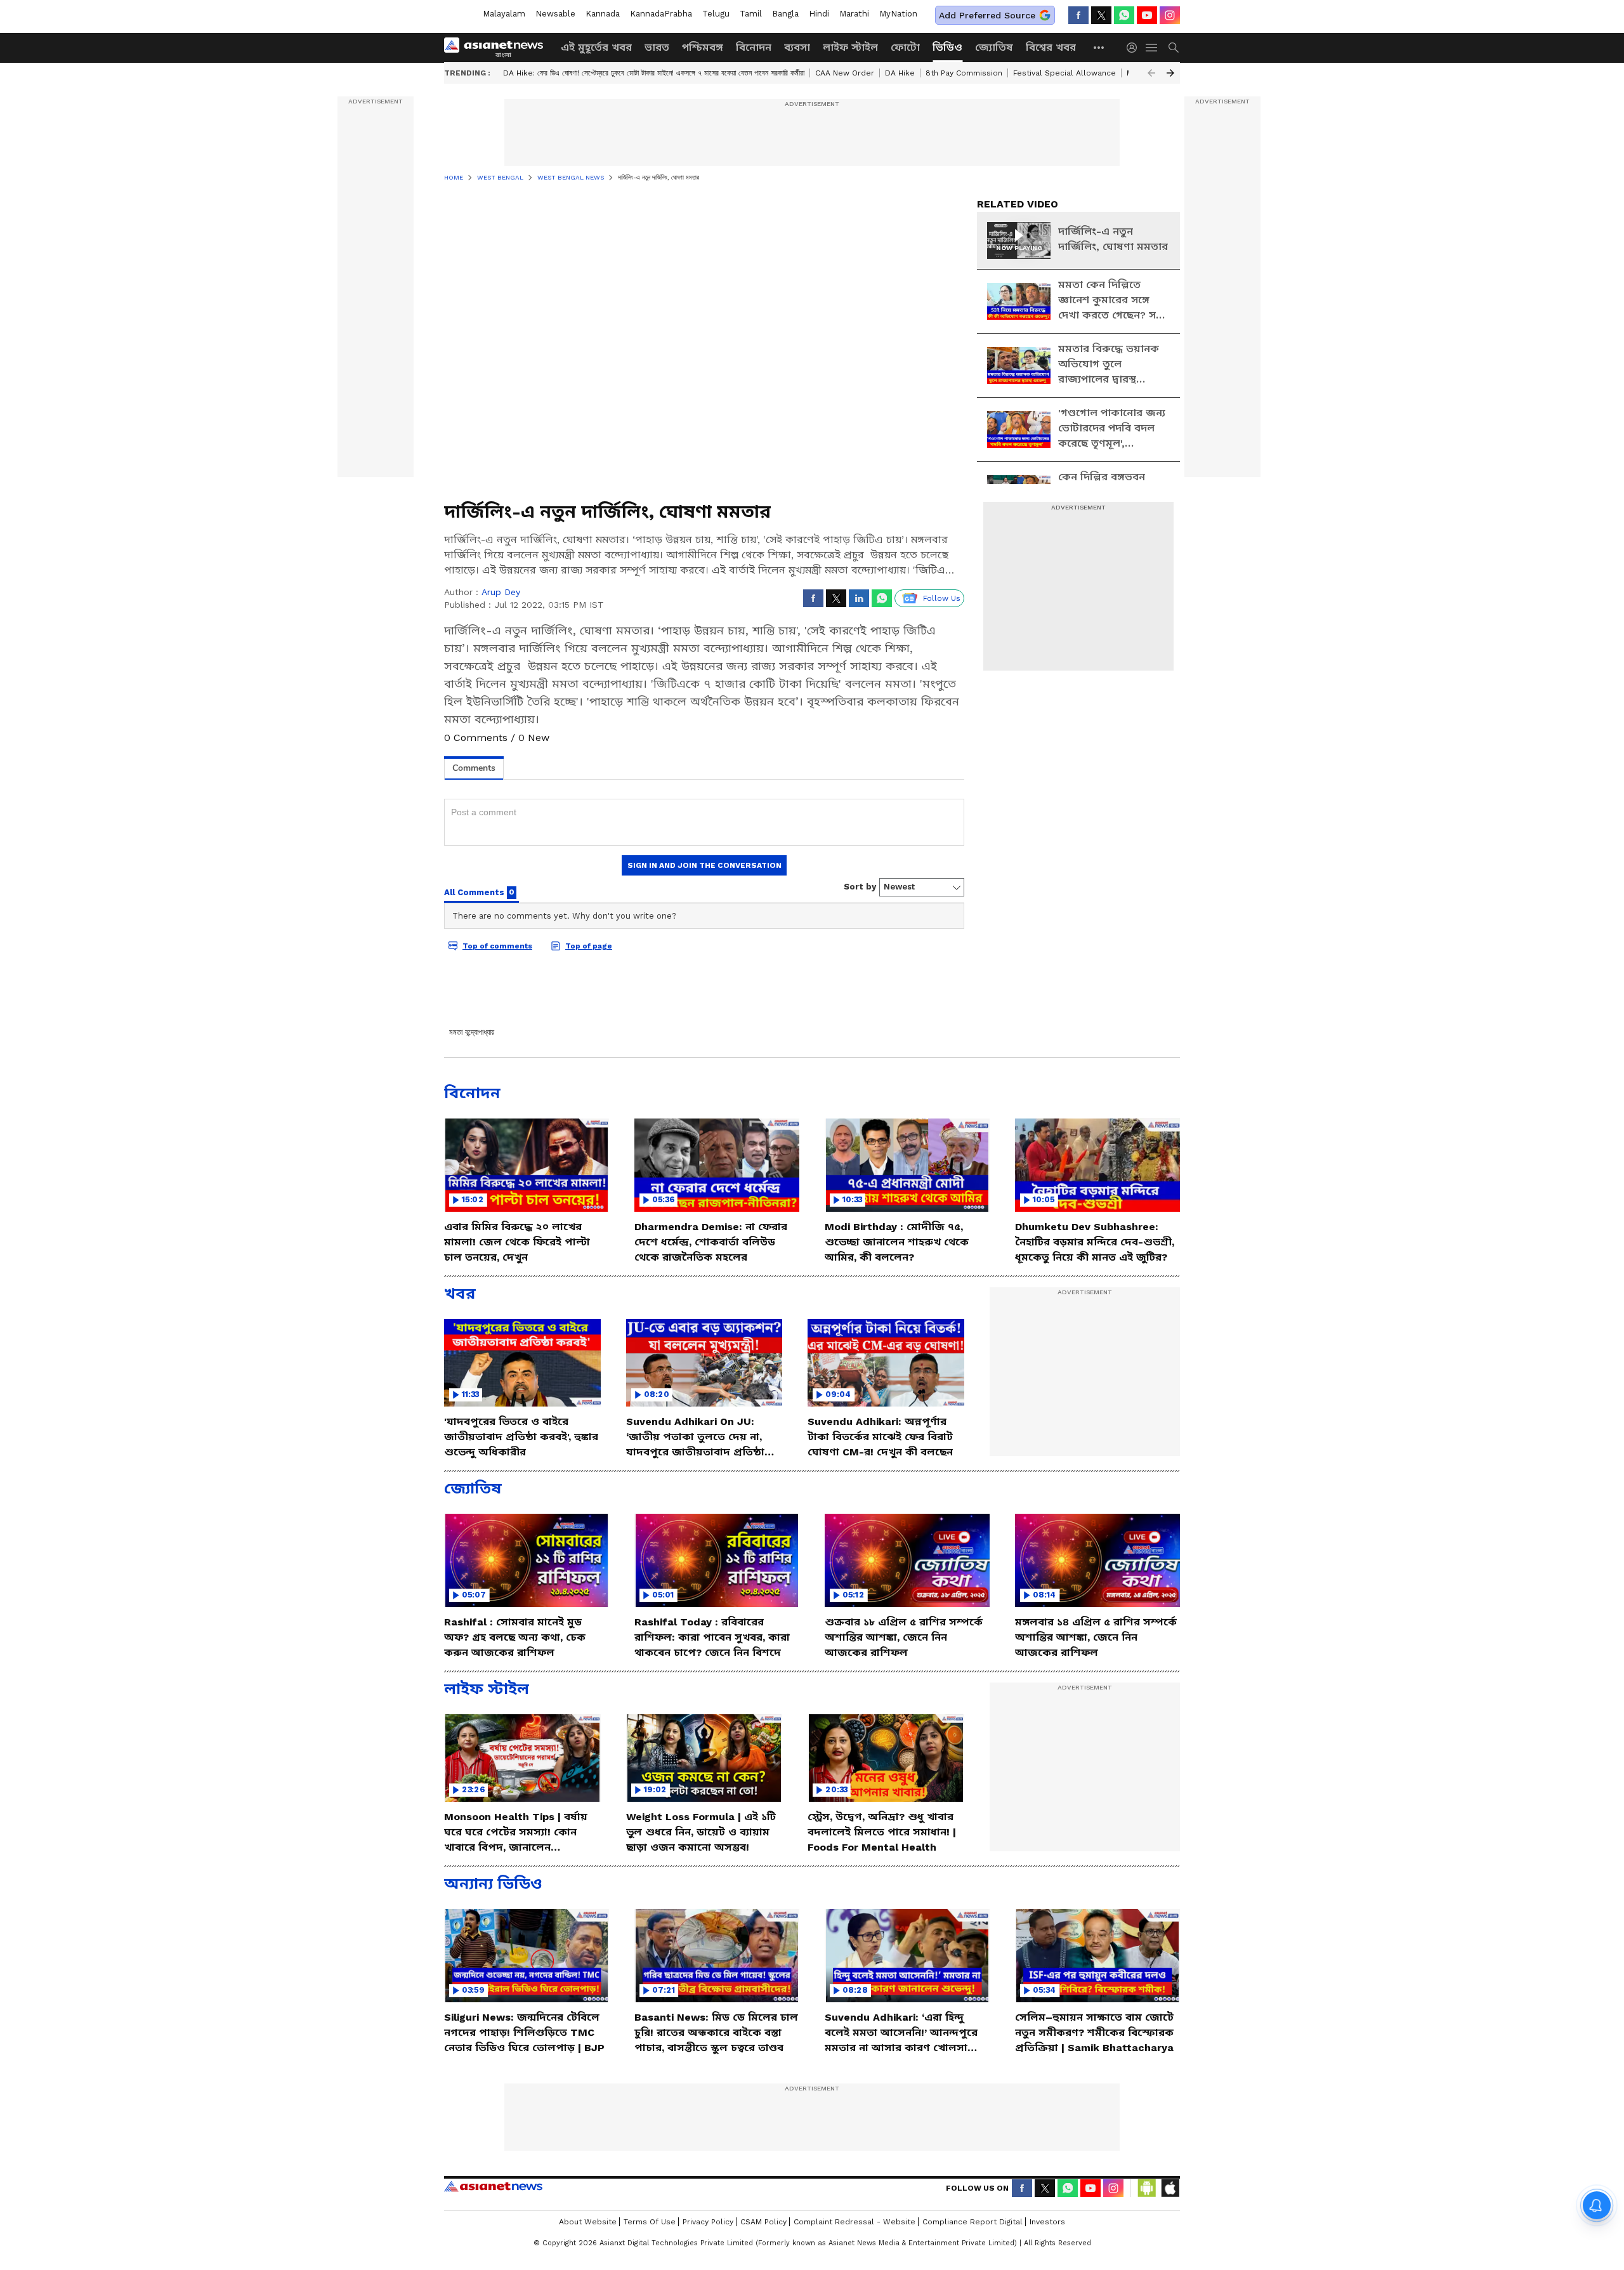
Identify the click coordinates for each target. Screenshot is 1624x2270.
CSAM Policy (763, 2222)
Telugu (716, 14)
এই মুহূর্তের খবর (596, 47)
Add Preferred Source (987, 15)
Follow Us (942, 598)
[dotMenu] (1099, 47)
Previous (1151, 73)
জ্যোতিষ (994, 47)
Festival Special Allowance (1064, 73)
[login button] (1135, 48)
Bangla (785, 14)
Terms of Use (650, 2222)
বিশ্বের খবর (1051, 47)
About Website (588, 2222)
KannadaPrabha (661, 14)
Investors (1047, 2222)
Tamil (751, 14)
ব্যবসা (797, 47)
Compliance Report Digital (972, 2222)
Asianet (493, 2186)
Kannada (603, 14)
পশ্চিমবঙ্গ (703, 47)
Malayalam (504, 14)
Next (1170, 73)
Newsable (555, 14)
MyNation (898, 14)
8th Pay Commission (964, 73)
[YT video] (1147, 15)
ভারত (657, 47)
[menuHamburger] (1152, 48)
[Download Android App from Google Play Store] (1147, 2188)
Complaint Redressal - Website (855, 2222)
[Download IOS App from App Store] (1170, 2188)
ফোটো (905, 47)
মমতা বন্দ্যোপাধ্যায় (472, 1032)
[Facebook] (1078, 15)
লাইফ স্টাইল (850, 47)
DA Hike (900, 73)
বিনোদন (754, 47)
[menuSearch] (1174, 48)
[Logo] (498, 48)
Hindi (819, 14)
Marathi (854, 14)
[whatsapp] (1124, 15)
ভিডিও (947, 47)
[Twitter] (1101, 15)
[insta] (1170, 15)
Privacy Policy (708, 2222)
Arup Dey (501, 592)
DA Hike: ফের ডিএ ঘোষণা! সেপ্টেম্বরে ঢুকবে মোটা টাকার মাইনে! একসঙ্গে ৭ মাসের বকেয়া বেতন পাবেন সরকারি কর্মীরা (654, 73)
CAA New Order (845, 73)
